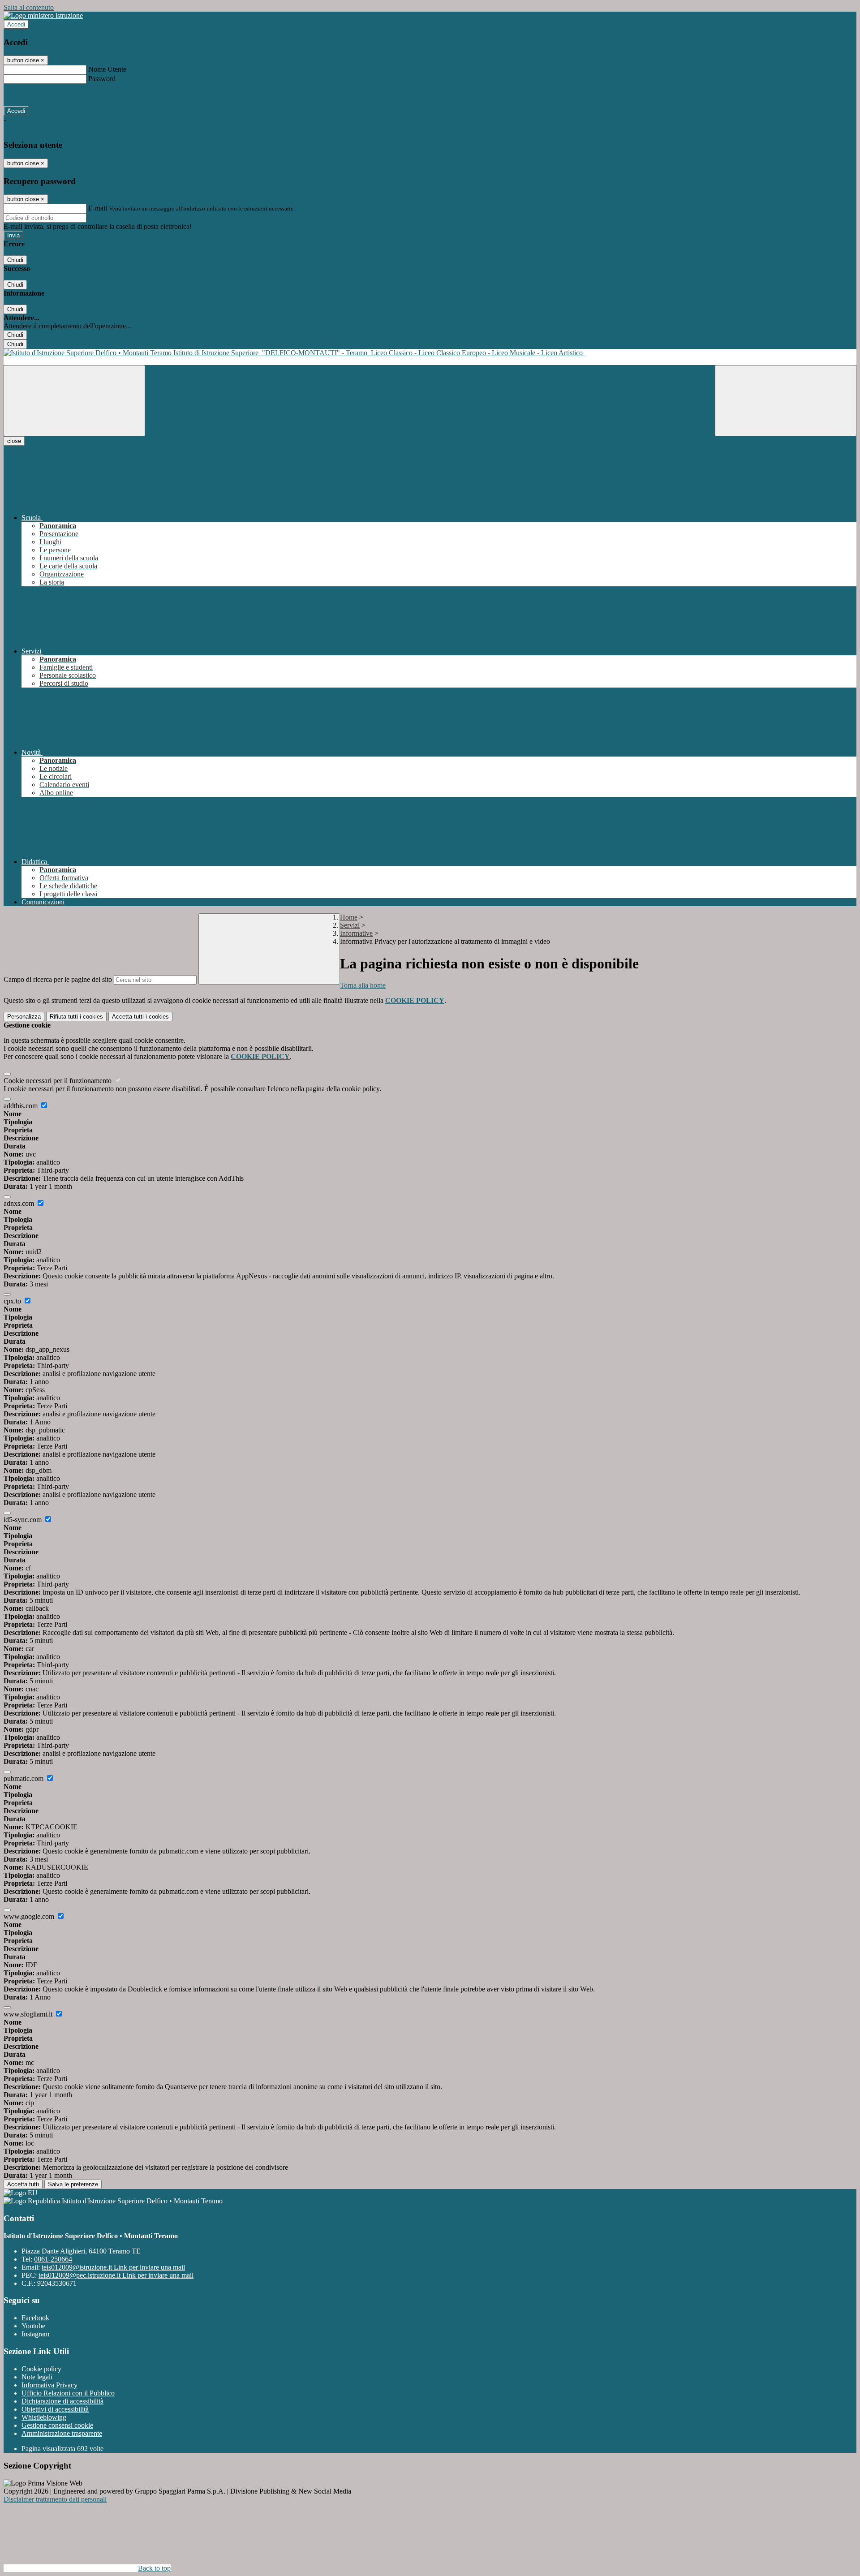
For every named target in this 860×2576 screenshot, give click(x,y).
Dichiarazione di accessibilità (62, 2401)
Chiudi (15, 260)
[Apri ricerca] (786, 401)
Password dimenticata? (36, 95)
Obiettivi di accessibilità (55, 2409)
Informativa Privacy (49, 2385)
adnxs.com (20, 1203)
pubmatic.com (24, 1778)
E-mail (98, 208)
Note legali (37, 2377)
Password (102, 79)
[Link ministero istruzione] (43, 15)
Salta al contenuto (29, 7)
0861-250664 (53, 2259)
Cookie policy (41, 2369)
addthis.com (21, 1106)
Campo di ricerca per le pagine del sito (58, 979)
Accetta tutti (140, 1017)
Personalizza (24, 1017)
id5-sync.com (24, 1520)
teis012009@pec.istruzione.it (116, 2275)
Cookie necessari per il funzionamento (58, 1081)
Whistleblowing (44, 2417)
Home (349, 917)
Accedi (16, 24)
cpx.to (13, 1301)
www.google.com (30, 1916)
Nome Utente (107, 69)
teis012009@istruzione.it (113, 2267)
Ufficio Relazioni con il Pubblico (68, 2393)
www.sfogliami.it (29, 2014)
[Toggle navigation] (74, 401)
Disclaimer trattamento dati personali (55, 2499)
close (14, 441)
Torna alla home (363, 985)
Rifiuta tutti (76, 1017)
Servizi (350, 925)
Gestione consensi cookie (57, 2425)
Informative (356, 933)
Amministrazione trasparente (62, 2433)
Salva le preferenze (73, 2184)
